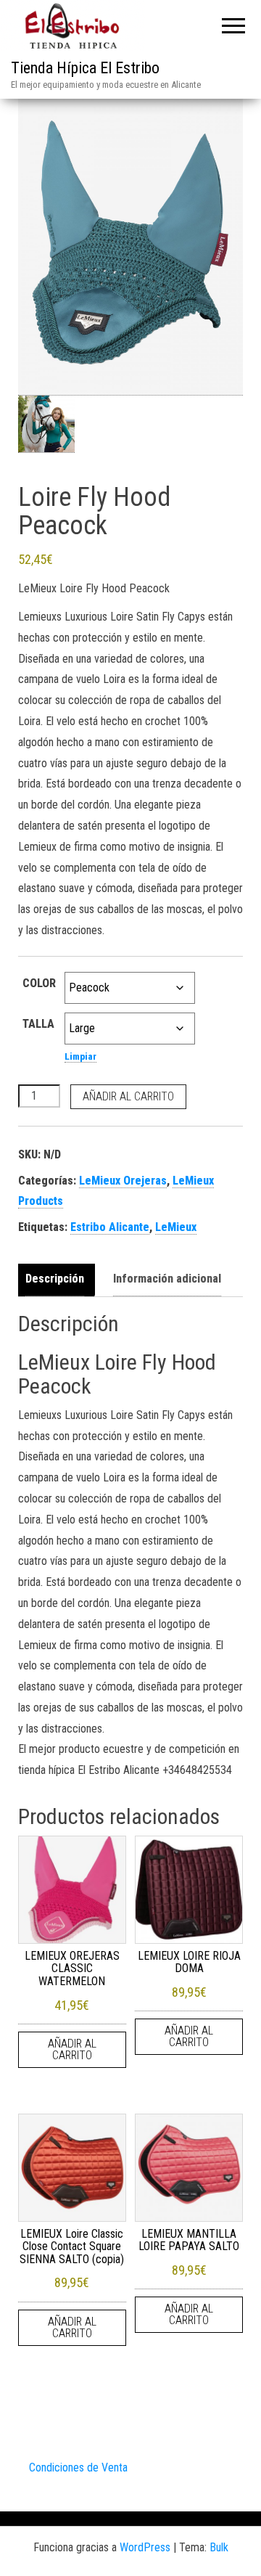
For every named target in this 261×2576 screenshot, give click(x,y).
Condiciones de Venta (78, 2467)
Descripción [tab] (55, 1279)
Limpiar (80, 1056)
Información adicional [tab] (167, 1279)
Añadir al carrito (128, 1096)
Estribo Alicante (110, 1227)
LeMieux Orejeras (123, 1181)
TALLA (38, 1024)
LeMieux (176, 1227)
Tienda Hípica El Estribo (85, 68)
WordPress (145, 2547)
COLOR (39, 983)
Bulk (219, 2547)
